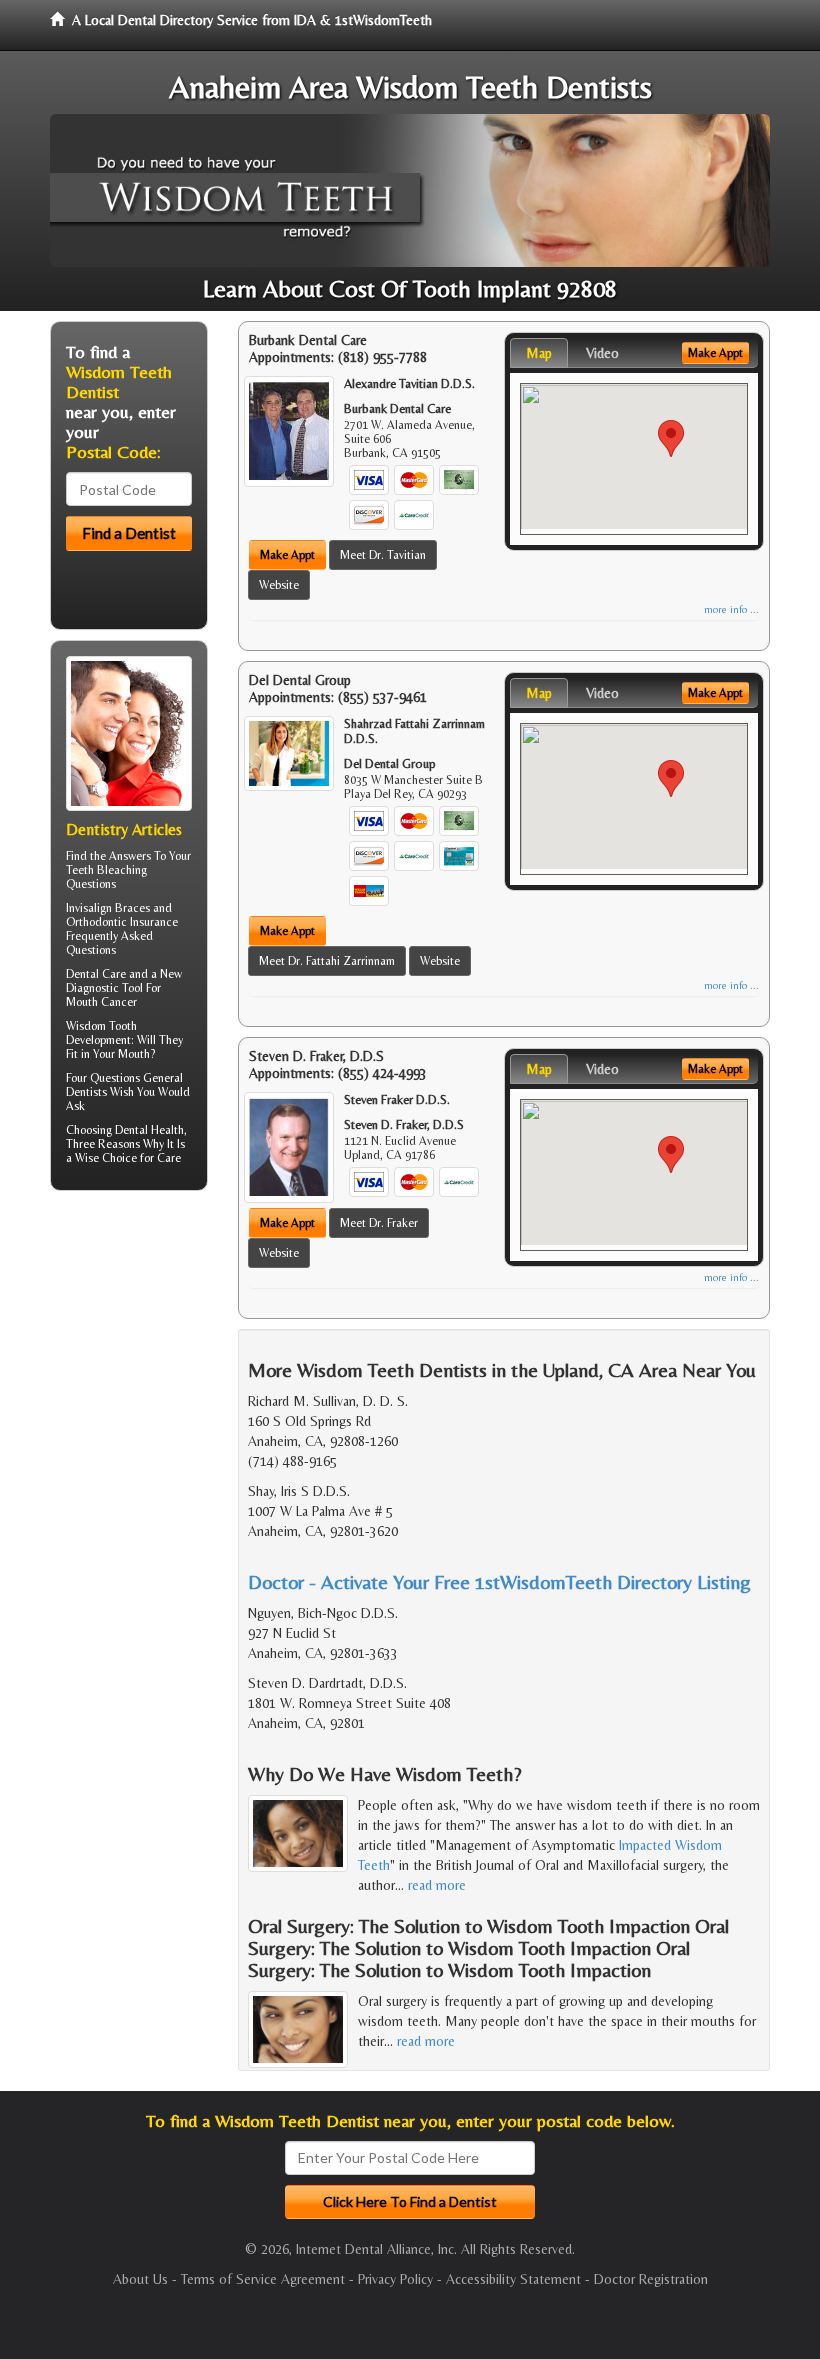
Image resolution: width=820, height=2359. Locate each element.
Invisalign (89, 908)
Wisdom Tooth (101, 1026)
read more (437, 1885)
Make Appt (287, 555)
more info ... (731, 609)
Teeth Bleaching (106, 870)
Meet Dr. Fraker (379, 1223)
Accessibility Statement (513, 2279)
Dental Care (96, 974)
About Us (140, 2279)
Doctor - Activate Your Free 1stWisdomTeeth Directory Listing (499, 1581)
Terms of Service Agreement (263, 2279)
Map (539, 353)
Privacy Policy (395, 2279)
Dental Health (149, 1130)
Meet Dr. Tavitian (383, 555)
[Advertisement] (152, 1361)
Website (279, 585)
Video (602, 353)
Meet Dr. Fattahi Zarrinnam (327, 961)
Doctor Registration (651, 2279)
